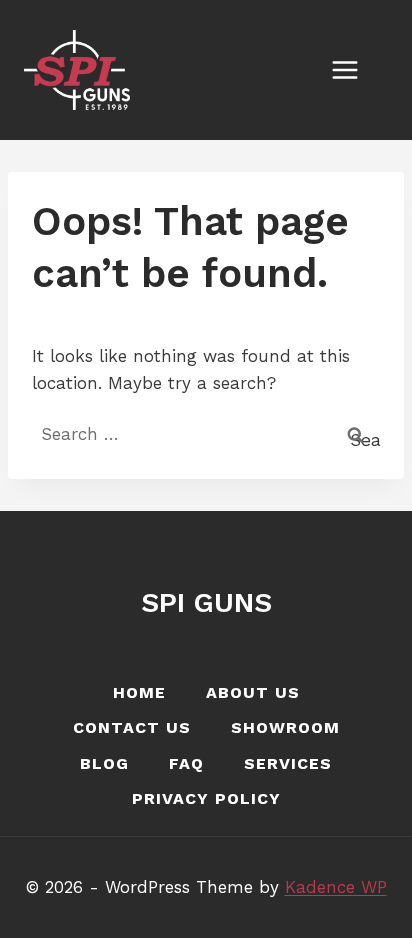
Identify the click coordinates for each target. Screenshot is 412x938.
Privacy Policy (206, 798)
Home (139, 692)
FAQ (186, 763)
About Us (253, 692)
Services (288, 763)
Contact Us (132, 727)
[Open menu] (355, 69)
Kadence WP (336, 887)
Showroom (285, 727)
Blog (104, 763)
